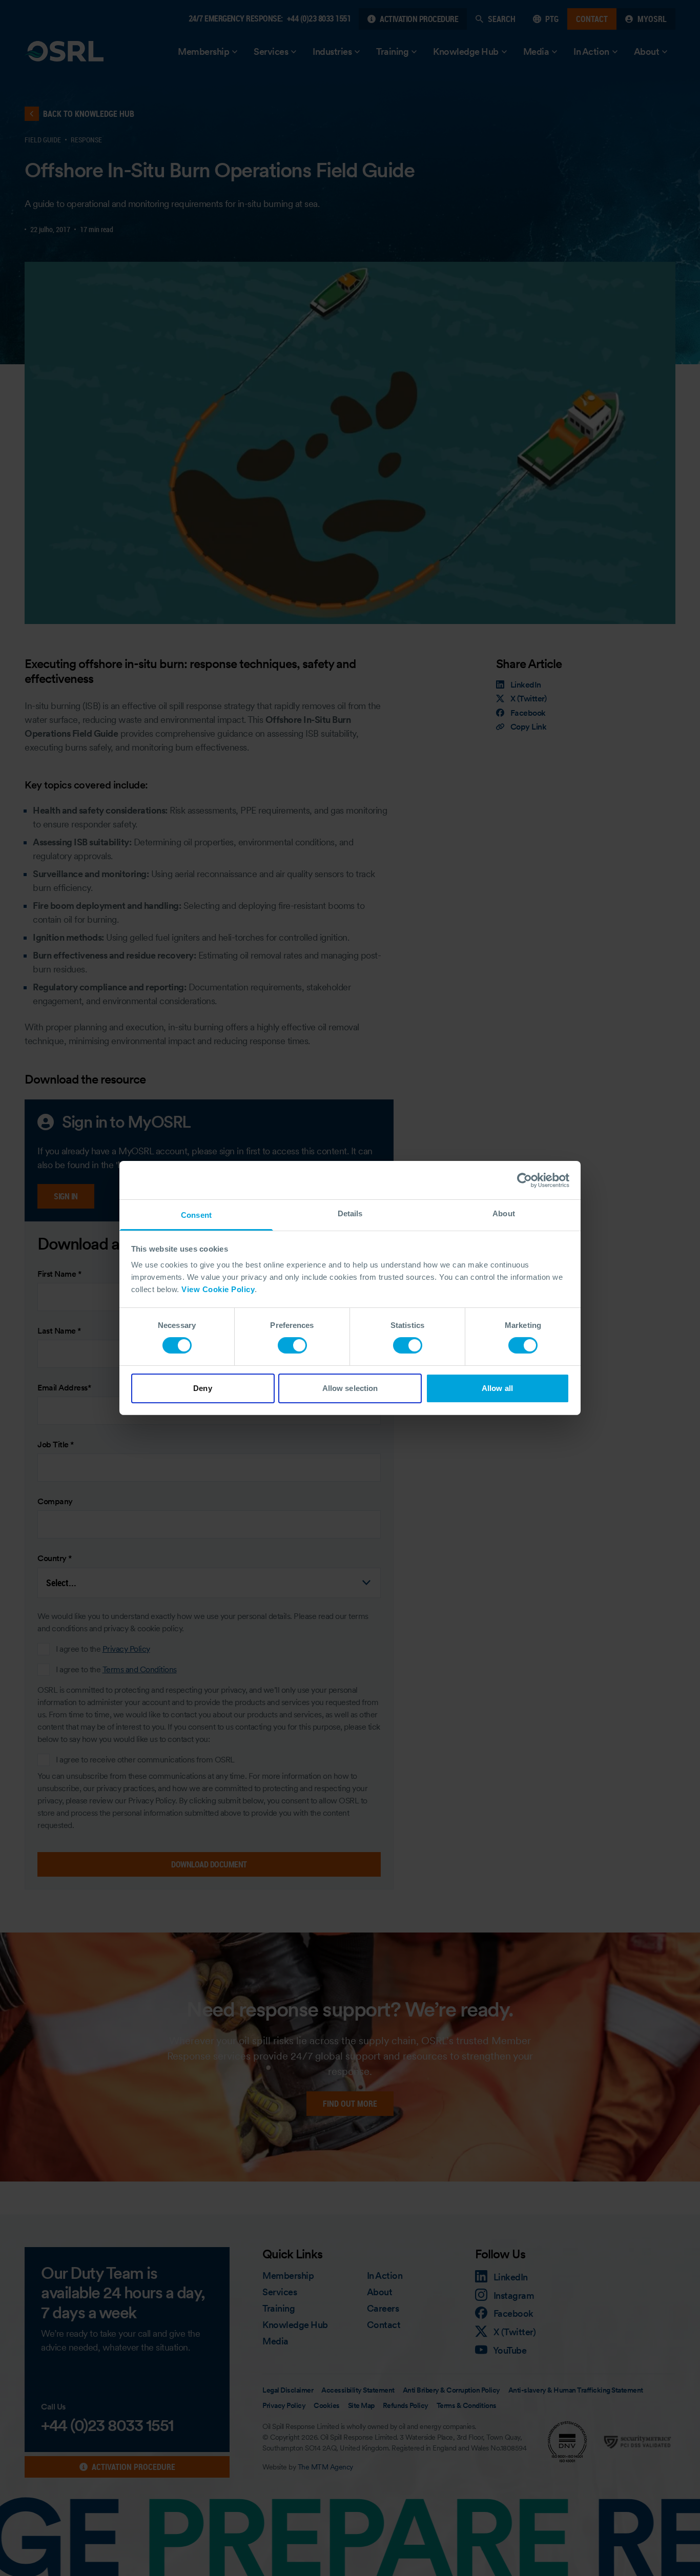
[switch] (292, 1345)
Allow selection (350, 1388)
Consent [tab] (196, 1215)
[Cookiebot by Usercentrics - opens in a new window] (524, 1180)
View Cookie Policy (218, 1289)
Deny (202, 1388)
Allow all (497, 1388)
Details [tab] (350, 1213)
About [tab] (504, 1213)
